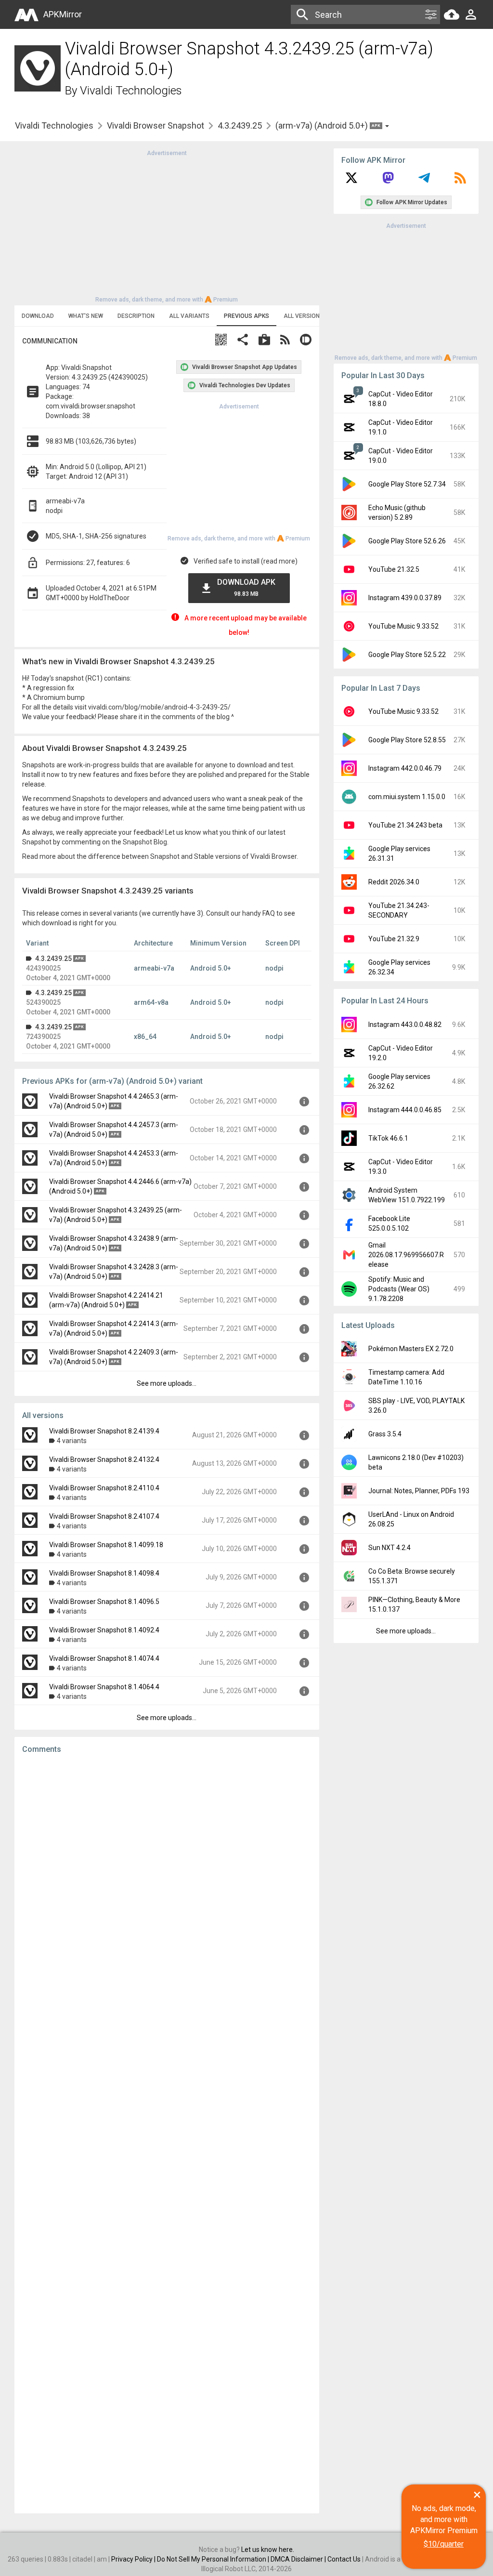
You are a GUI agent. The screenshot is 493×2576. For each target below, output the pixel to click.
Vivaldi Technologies (131, 91)
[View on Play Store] (264, 341)
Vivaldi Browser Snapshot (156, 125)
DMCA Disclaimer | (299, 2559)
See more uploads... (167, 1383)
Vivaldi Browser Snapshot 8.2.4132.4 (104, 1459)
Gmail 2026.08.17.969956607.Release (406, 1255)
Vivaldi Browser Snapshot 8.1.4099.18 (106, 1545)
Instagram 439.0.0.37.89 (405, 598)
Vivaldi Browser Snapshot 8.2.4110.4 (104, 1488)
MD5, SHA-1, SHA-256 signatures (96, 536)
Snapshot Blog (145, 842)
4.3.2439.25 (240, 125)
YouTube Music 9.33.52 (403, 626)
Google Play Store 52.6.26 (407, 541)
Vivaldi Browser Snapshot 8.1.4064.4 (104, 1687)
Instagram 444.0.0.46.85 (405, 1110)
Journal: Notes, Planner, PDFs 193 (419, 1491)
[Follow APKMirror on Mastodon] (388, 181)
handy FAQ (259, 913)
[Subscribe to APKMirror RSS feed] (460, 181)
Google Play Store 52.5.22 (407, 655)
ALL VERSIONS (304, 316)
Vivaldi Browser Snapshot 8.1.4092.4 (104, 1630)
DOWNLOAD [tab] (38, 316)
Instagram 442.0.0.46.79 (405, 768)
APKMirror (63, 14)
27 (90, 563)
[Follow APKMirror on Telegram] (424, 181)
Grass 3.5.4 (385, 1434)
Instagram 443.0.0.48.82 (405, 1025)
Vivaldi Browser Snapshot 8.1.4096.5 (104, 1602)
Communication (50, 341)
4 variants (72, 1441)
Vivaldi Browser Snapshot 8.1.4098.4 (104, 1573)
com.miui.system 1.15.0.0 (407, 797)
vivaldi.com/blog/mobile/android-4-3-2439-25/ (159, 707)
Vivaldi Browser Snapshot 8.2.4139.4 (104, 1431)
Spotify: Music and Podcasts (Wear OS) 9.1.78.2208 (399, 1289)
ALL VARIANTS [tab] (189, 316)
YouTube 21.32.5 (394, 569)
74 (86, 387)
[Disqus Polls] (167, 1883)
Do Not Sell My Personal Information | (214, 2559)
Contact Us (344, 2559)
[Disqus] (167, 2134)
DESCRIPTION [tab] (136, 316)
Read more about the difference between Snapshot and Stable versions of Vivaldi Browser (159, 856)
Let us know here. (268, 2550)
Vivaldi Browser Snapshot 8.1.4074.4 (104, 1658)
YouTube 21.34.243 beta (405, 825)
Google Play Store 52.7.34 (407, 484)
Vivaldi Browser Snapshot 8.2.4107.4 (104, 1516)
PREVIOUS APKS (246, 316)
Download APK (246, 587)
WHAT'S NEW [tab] (86, 316)
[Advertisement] (167, 225)
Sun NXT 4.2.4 (389, 1548)
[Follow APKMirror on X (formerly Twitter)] (351, 181)
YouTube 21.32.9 (394, 939)
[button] (221, 341)
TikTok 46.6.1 (388, 1138)
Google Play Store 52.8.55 (407, 740)
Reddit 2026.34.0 (394, 882)
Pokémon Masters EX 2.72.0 (411, 1349)
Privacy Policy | (134, 2559)
